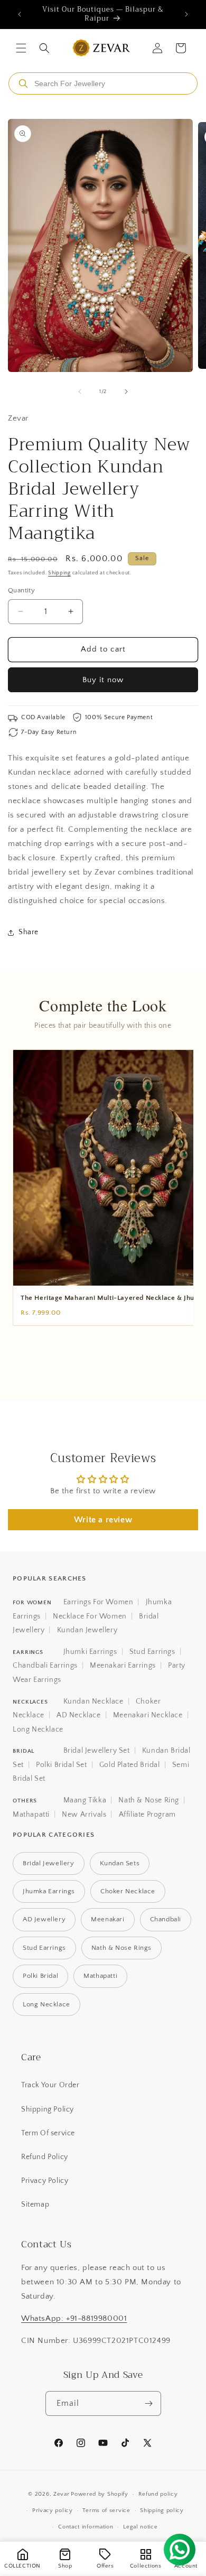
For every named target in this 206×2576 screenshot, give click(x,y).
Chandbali (166, 1919)
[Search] (23, 83)
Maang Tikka (85, 1800)
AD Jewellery (44, 1919)
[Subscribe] (149, 2403)
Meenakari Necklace (148, 1715)
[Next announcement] (186, 14)
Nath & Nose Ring (149, 1800)
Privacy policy (53, 2510)
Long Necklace (38, 1729)
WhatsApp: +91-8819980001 (74, 2318)
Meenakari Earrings (123, 1666)
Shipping (59, 573)
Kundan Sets (120, 1863)
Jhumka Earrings (49, 1891)
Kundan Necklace (93, 1701)
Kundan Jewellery (87, 1630)
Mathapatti (31, 1815)
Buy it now (103, 680)
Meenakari (107, 1919)
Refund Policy (45, 2157)
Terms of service (106, 2510)
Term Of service (48, 2133)
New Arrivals (84, 1815)
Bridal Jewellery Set (97, 1751)
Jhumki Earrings (90, 1652)
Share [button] (29, 932)
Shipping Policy (48, 2109)
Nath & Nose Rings (121, 1948)
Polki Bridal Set (62, 1765)
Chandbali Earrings (45, 1666)
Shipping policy (162, 2510)
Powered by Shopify (100, 2494)
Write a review (103, 1520)
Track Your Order (50, 2085)
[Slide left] (80, 392)
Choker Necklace (128, 1891)
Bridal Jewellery (49, 1863)
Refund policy (158, 2494)
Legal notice (140, 2527)
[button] (21, 48)
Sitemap (35, 2205)
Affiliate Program (147, 1815)
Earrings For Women (99, 1602)
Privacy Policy (45, 2181)
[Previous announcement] (20, 14)
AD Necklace (79, 1715)
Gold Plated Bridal (130, 1765)
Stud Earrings (152, 1652)
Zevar (62, 2494)
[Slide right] (126, 392)
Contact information (86, 2527)
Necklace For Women (90, 1616)
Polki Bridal (40, 1976)
